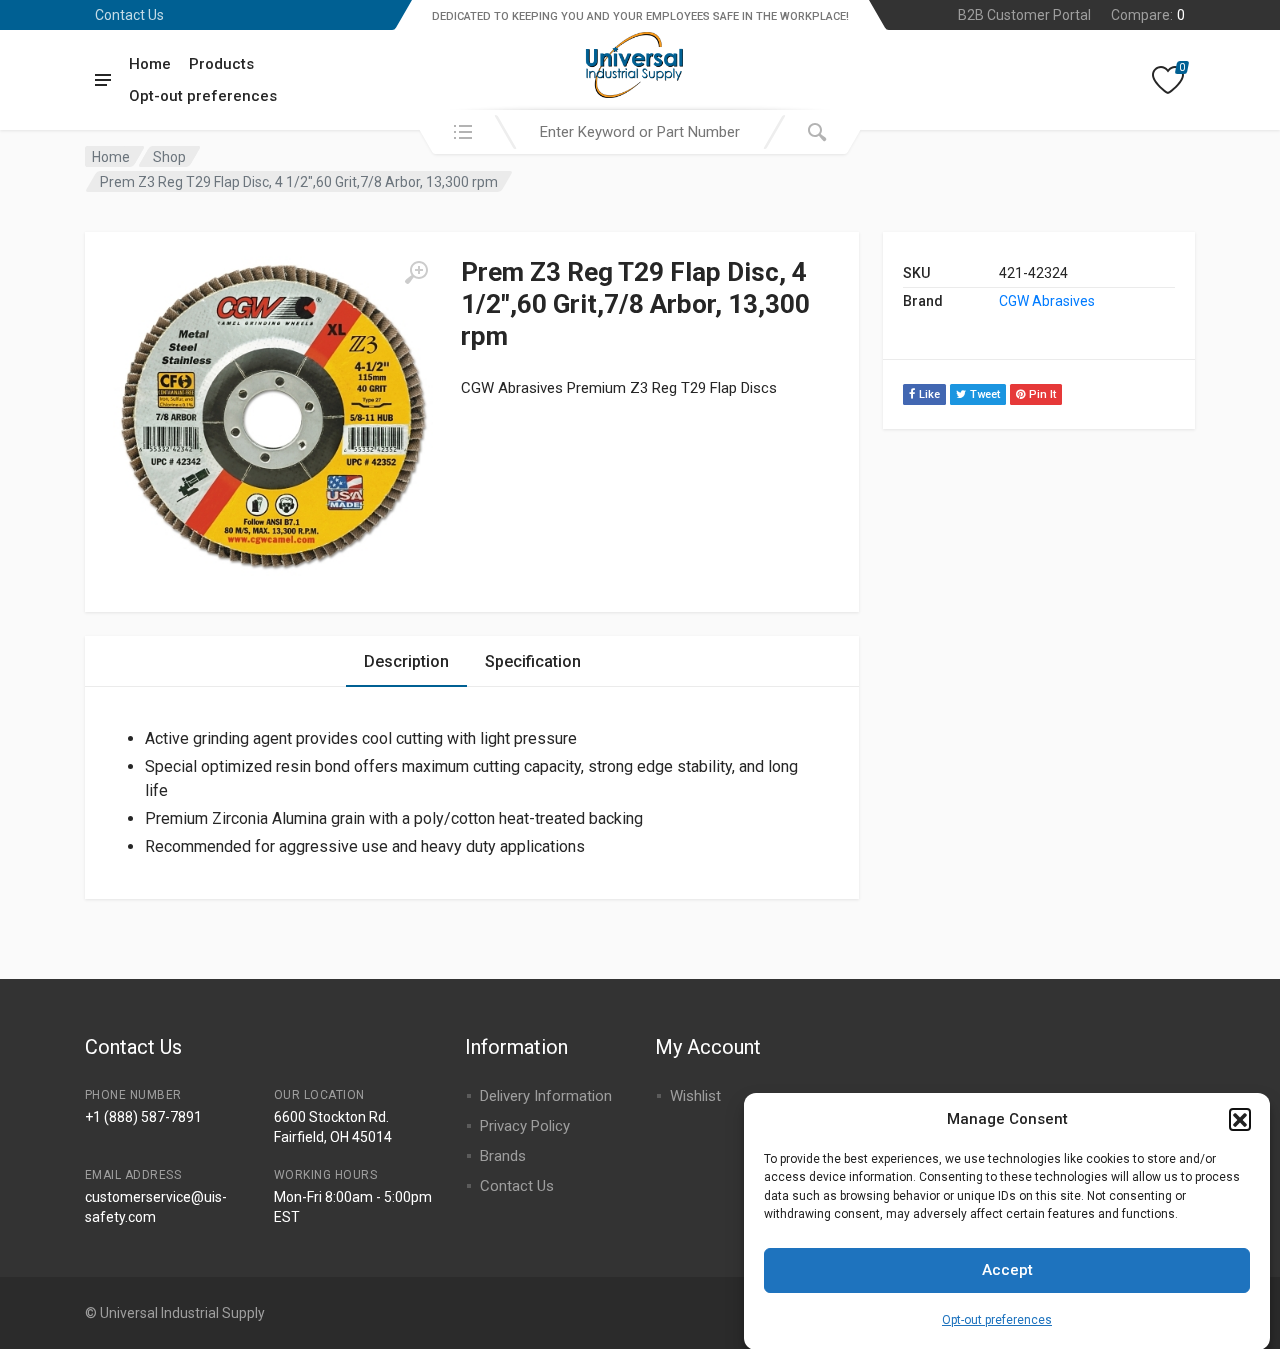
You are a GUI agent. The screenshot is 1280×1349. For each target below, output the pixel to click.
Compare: (1148, 15)
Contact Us (129, 15)
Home (150, 64)
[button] (1240, 1119)
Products (221, 64)
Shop (169, 157)
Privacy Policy (525, 1126)
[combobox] (640, 132)
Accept (1007, 1270)
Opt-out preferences (997, 1319)
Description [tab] (406, 661)
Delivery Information (546, 1096)
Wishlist (695, 1096)
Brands (503, 1156)
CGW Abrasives (1047, 301)
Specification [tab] (533, 661)
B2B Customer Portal (1024, 15)
